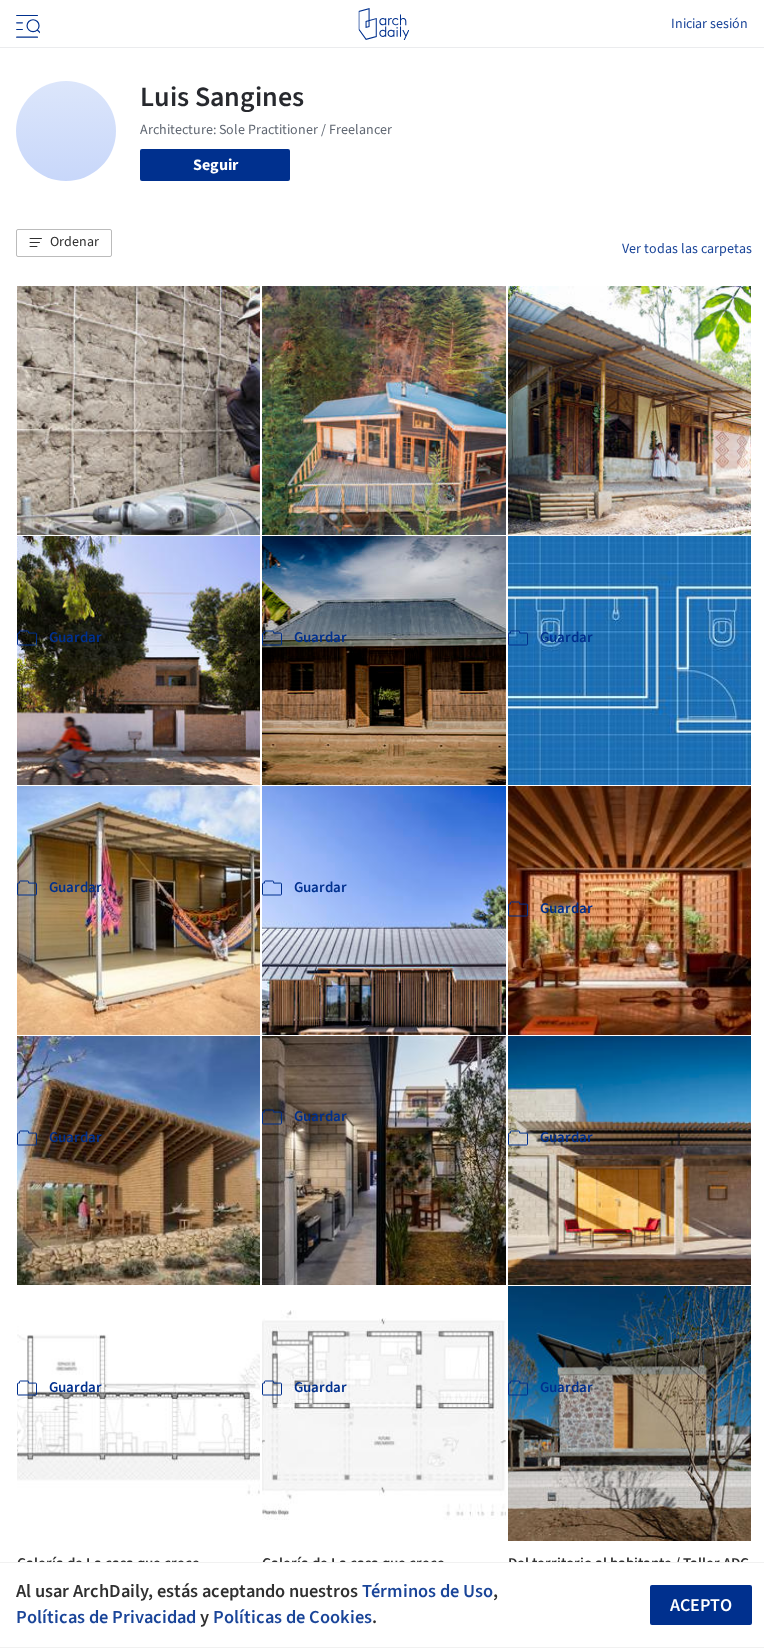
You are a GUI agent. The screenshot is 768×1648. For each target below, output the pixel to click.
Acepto (701, 1605)
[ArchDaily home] (383, 24)
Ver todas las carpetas (687, 249)
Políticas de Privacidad (106, 1617)
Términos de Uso (427, 1591)
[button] (64, 243)
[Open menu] (26, 24)
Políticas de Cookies (292, 1617)
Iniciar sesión (709, 24)
